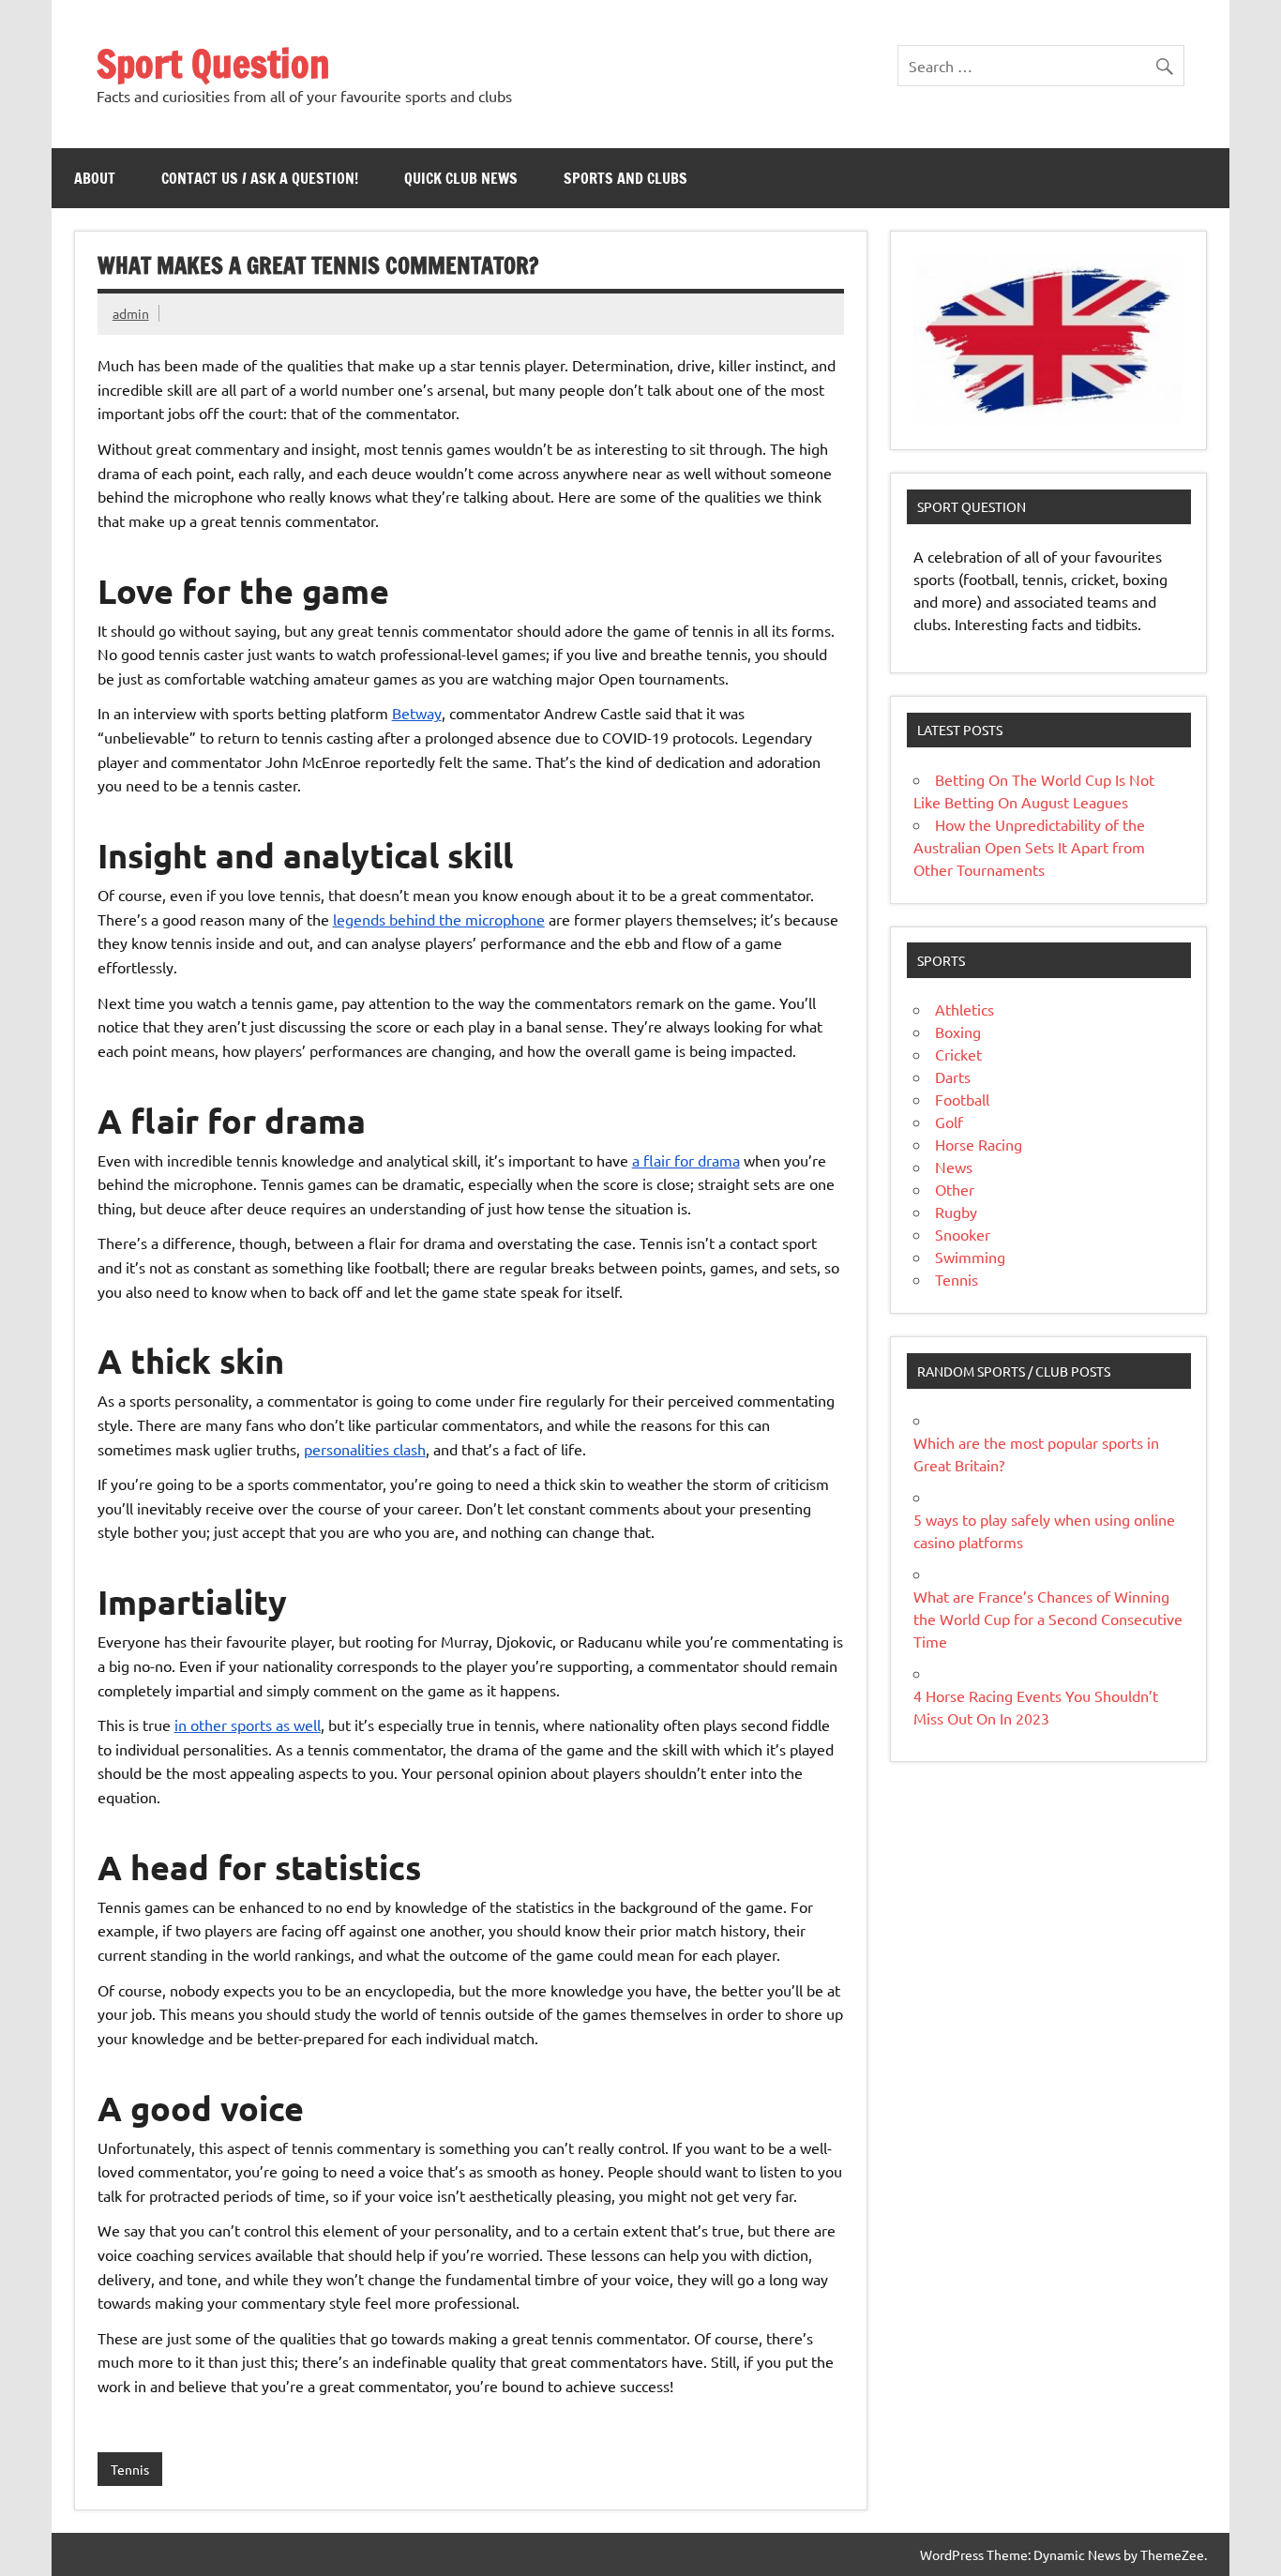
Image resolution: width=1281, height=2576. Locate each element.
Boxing (958, 1032)
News (954, 1167)
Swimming (970, 1257)
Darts (953, 1077)
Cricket (958, 1054)
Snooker (963, 1234)
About (95, 178)
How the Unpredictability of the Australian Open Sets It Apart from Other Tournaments (1029, 847)
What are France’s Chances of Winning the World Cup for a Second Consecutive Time (1048, 1619)
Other (955, 1189)
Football (962, 1099)
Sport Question (213, 63)
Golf (949, 1122)
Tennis (130, 2469)
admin (131, 313)
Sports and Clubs (625, 178)
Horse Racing (979, 1144)
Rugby (956, 1212)
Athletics (965, 1009)
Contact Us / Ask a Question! (260, 178)
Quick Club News (461, 178)
